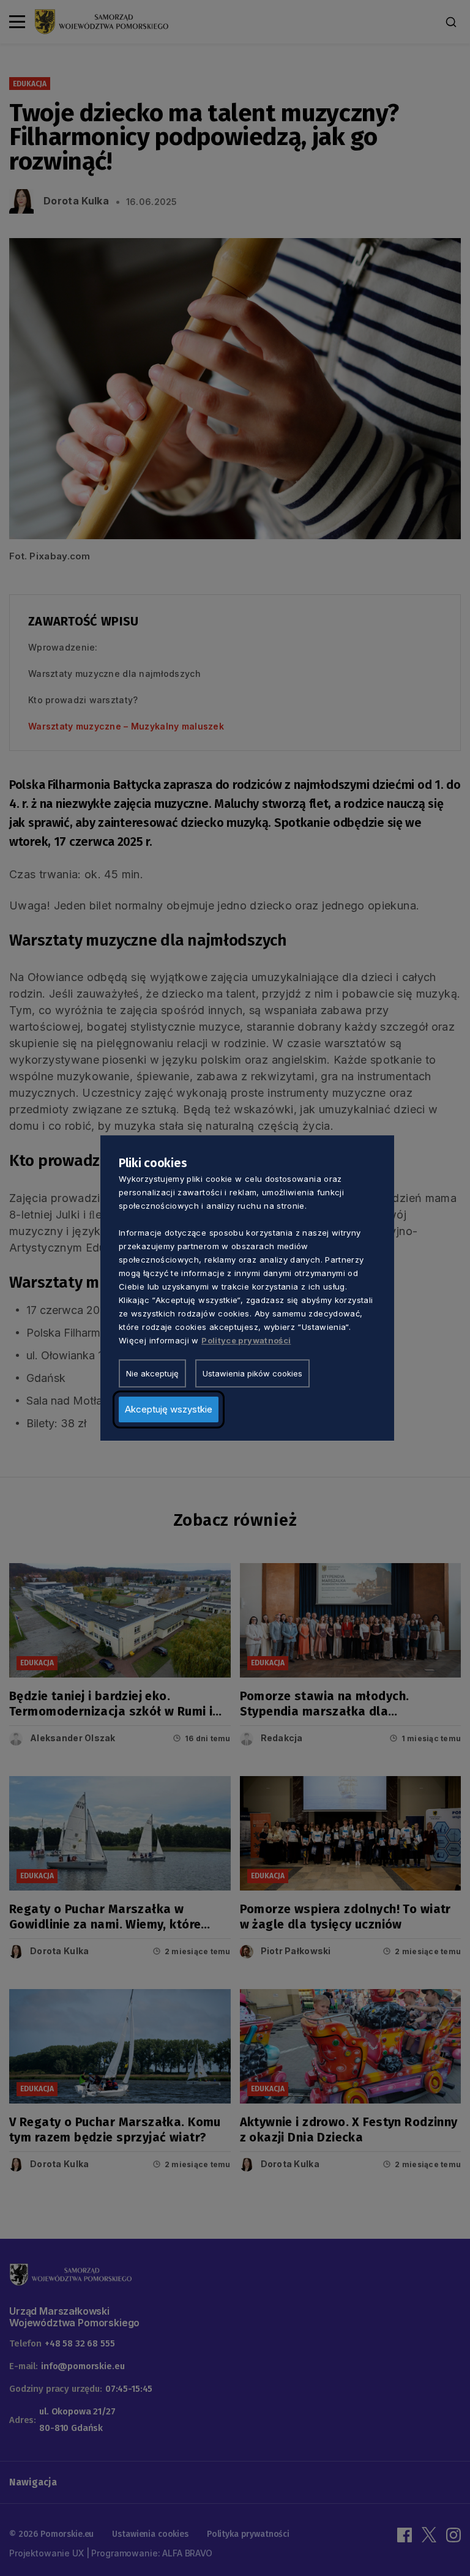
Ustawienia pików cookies (252, 1373)
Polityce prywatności (246, 1340)
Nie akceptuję (152, 1373)
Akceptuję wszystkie (169, 1409)
